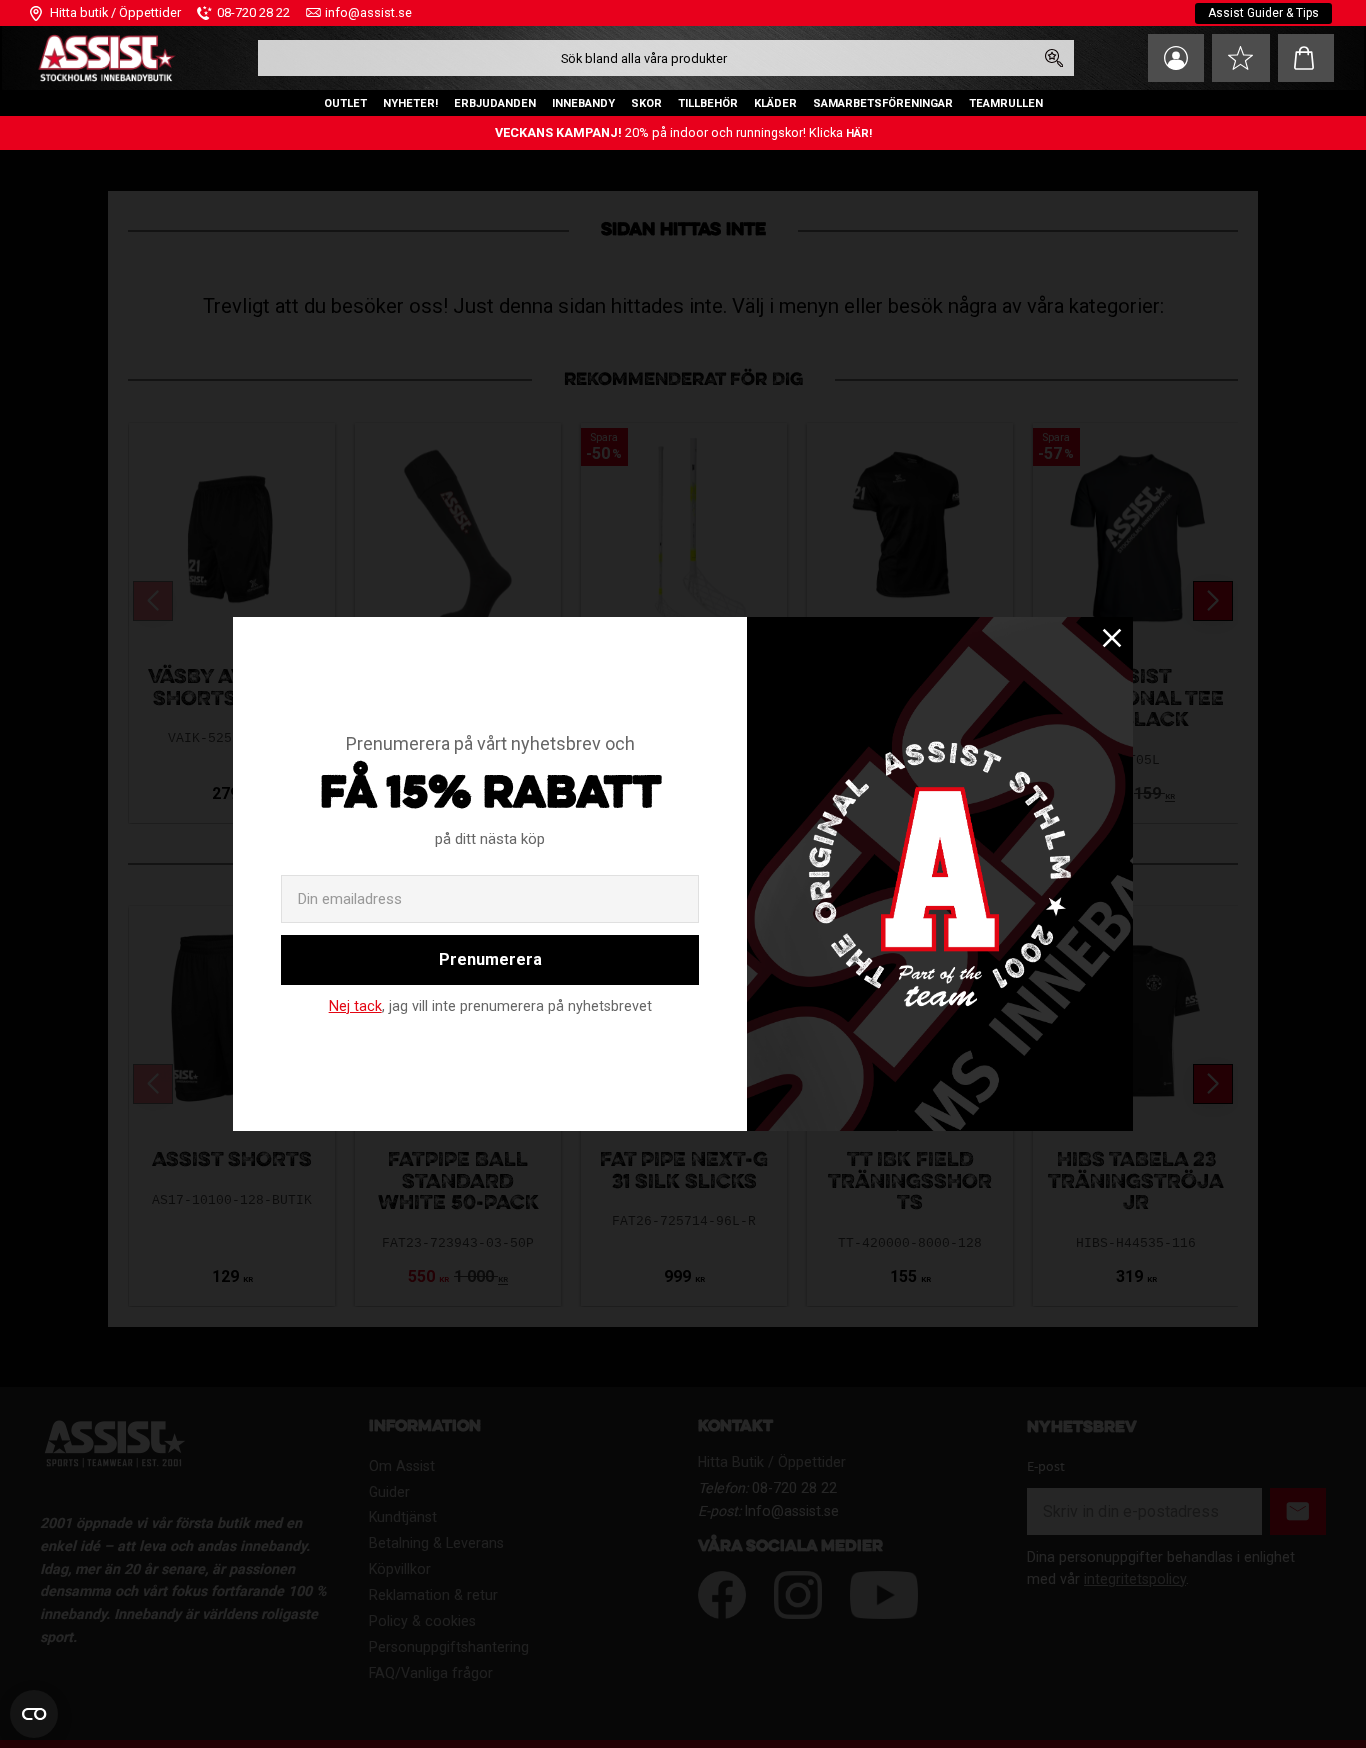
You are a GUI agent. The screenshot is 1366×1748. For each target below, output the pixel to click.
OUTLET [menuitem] (345, 103)
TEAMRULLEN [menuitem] (1006, 103)
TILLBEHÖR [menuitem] (708, 103)
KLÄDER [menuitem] (775, 103)
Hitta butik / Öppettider (115, 12)
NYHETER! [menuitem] (410, 103)
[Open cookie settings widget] (34, 1714)
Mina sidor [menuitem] (1176, 58)
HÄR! (859, 133)
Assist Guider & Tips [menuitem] (1263, 13)
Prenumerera (490, 959)
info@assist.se (368, 12)
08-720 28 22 (253, 12)
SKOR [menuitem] (646, 103)
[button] (1241, 58)
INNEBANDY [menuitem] (583, 103)
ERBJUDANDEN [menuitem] (495, 103)
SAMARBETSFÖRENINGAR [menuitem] (883, 103)
